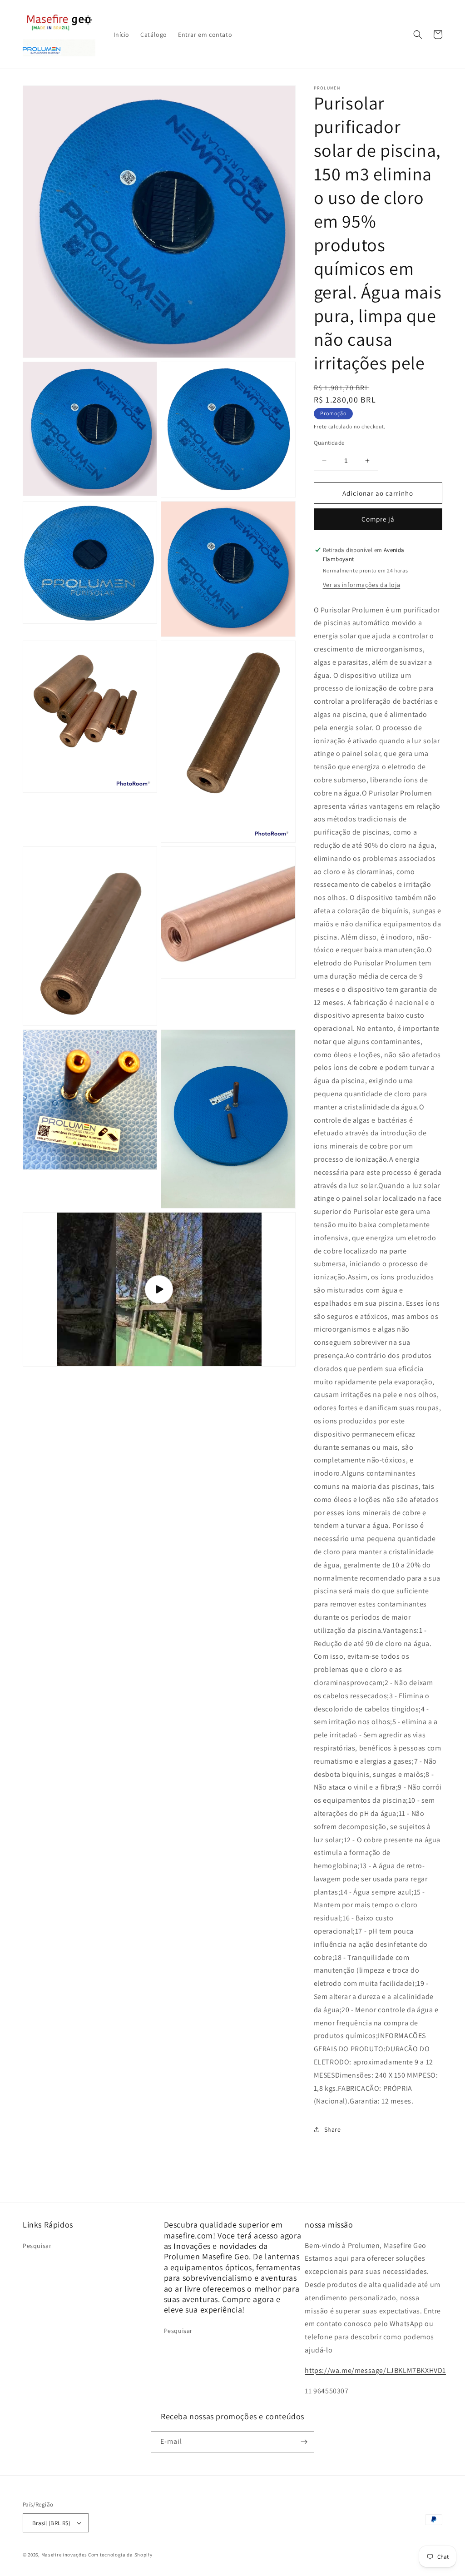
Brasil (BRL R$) (51, 2523)
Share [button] (333, 2129)
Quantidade (329, 443)
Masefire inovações (65, 2555)
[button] (418, 35)
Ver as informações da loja (362, 585)
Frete (321, 426)
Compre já (378, 519)
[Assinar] (304, 2442)
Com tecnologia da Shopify (120, 2555)
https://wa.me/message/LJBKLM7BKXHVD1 (375, 2370)
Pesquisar (37, 2246)
